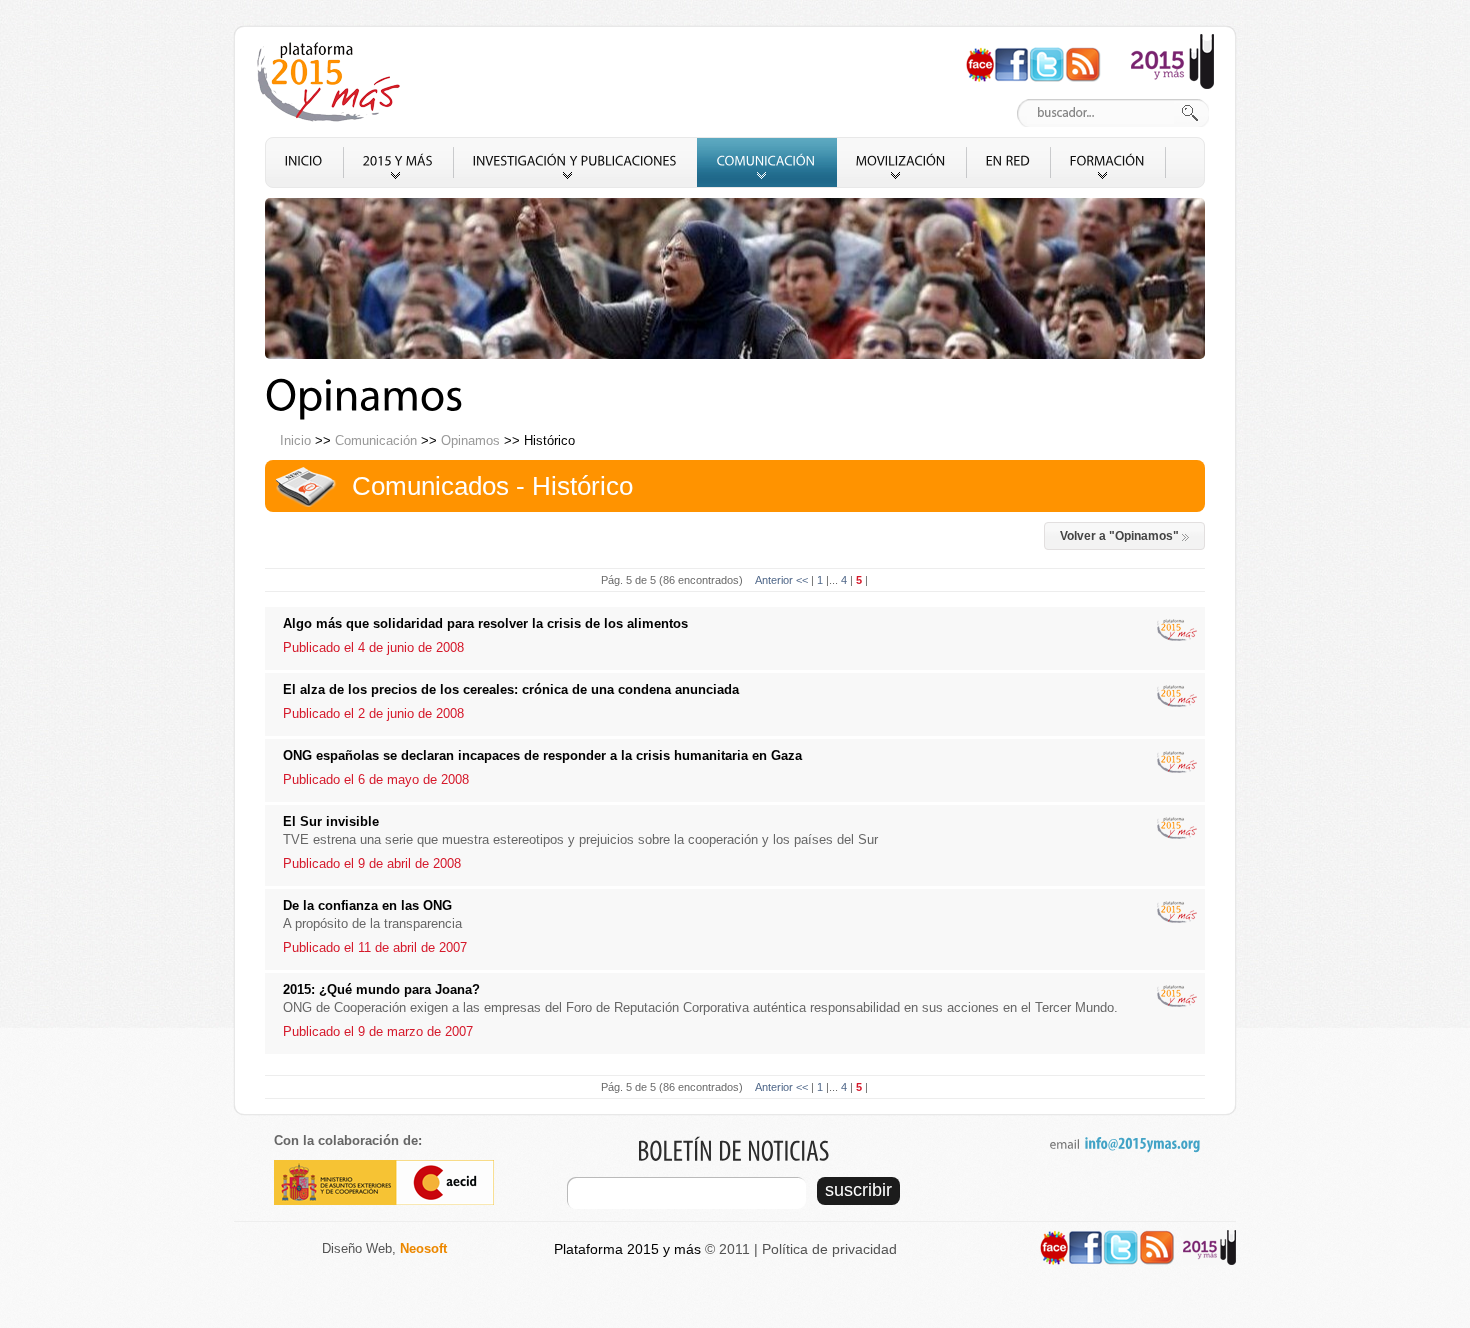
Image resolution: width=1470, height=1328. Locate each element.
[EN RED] (1008, 162)
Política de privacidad (829, 1249)
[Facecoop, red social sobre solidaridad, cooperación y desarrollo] (980, 55)
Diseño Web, (384, 1248)
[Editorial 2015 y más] (1172, 42)
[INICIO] (304, 162)
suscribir (858, 1190)
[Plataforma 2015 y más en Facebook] (1011, 55)
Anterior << (783, 580)
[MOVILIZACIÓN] (901, 162)
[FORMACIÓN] (1108, 162)
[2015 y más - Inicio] (332, 82)
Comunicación (376, 440)
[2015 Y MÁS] (398, 162)
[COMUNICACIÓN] (767, 162)
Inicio (295, 440)
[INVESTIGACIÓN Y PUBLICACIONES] (575, 162)
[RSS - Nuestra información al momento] (1083, 55)
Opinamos (470, 440)
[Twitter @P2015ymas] (1047, 55)
